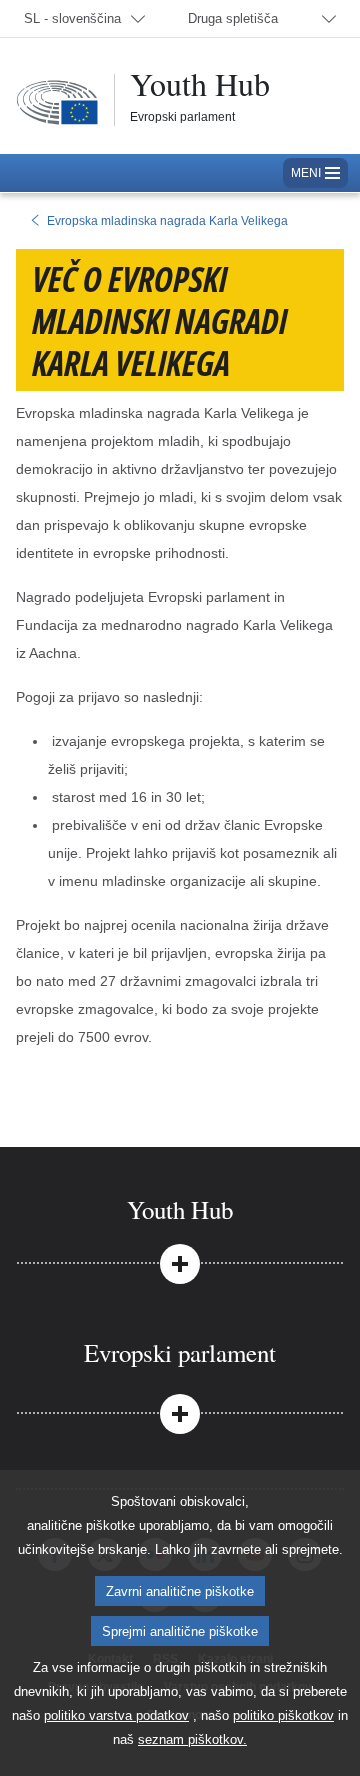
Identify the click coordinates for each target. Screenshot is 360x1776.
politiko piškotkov (283, 1715)
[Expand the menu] (180, 1262)
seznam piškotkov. (192, 1739)
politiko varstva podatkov (116, 1715)
